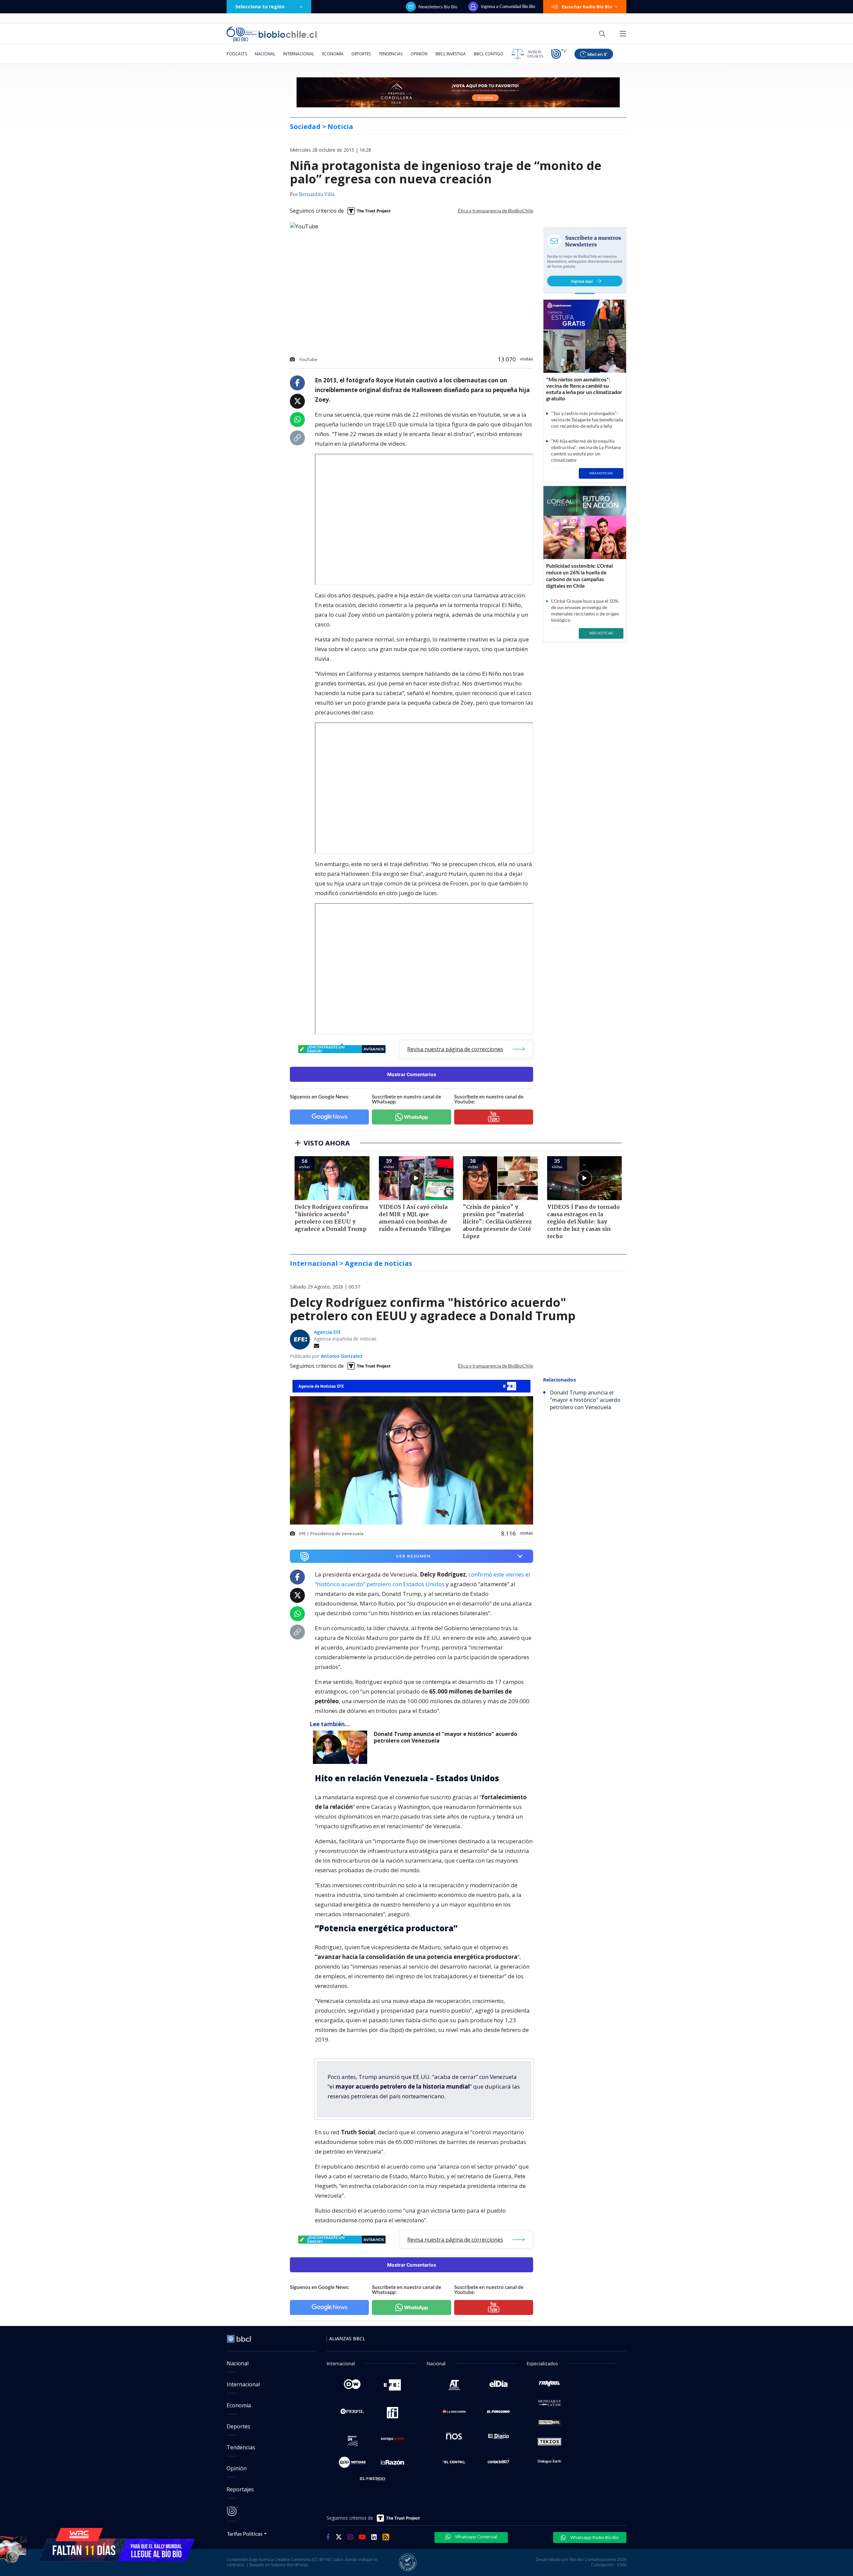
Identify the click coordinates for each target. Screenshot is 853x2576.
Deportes (361, 54)
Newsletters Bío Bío (438, 7)
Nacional (265, 54)
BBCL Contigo (489, 54)
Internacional (299, 54)
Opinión (419, 54)
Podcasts (237, 54)
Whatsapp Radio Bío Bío (594, 2537)
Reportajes (240, 2489)
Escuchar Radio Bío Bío (587, 7)
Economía (333, 54)
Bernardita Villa (317, 195)
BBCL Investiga (451, 54)
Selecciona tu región (260, 7)
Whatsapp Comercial (476, 2537)
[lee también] (342, 1747)
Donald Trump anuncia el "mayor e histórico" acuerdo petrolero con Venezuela (445, 1737)
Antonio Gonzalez (342, 1356)
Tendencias (391, 54)
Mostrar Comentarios (412, 1074)
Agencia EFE (328, 1332)
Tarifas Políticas (245, 2533)
